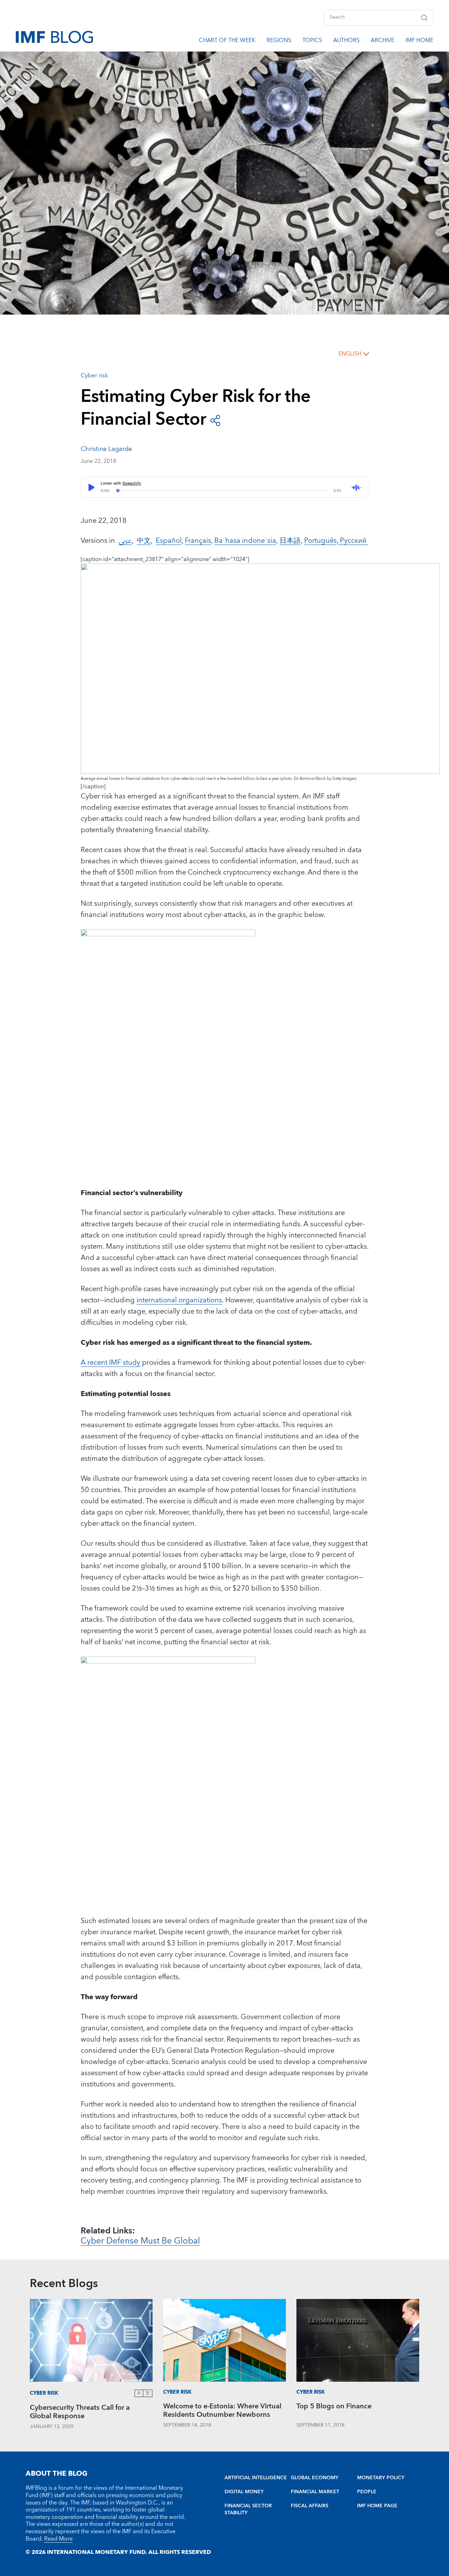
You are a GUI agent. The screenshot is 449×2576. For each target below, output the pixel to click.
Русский (353, 541)
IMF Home (419, 41)
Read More (58, 2539)
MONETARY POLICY (381, 2478)
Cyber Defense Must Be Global (140, 2241)
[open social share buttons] (215, 420)
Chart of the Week (227, 41)
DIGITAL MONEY (244, 2492)
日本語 (290, 541)
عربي (125, 541)
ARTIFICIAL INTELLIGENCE (256, 2478)
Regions (279, 41)
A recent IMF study (110, 1363)
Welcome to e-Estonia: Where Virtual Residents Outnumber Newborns (222, 2411)
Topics (312, 41)
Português (320, 541)
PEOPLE (367, 2492)
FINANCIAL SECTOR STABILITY (248, 2509)
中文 (144, 541)
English (350, 354)
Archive (383, 41)
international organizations (179, 1300)
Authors (346, 41)
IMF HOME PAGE (377, 2506)
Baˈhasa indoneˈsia (245, 541)
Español (169, 541)
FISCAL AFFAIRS (310, 2506)
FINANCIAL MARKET (315, 2492)
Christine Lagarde (106, 449)
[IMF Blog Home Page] (54, 36)
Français (198, 541)
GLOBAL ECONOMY (315, 2478)
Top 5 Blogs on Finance (334, 2407)
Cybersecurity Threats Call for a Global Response (80, 2413)
